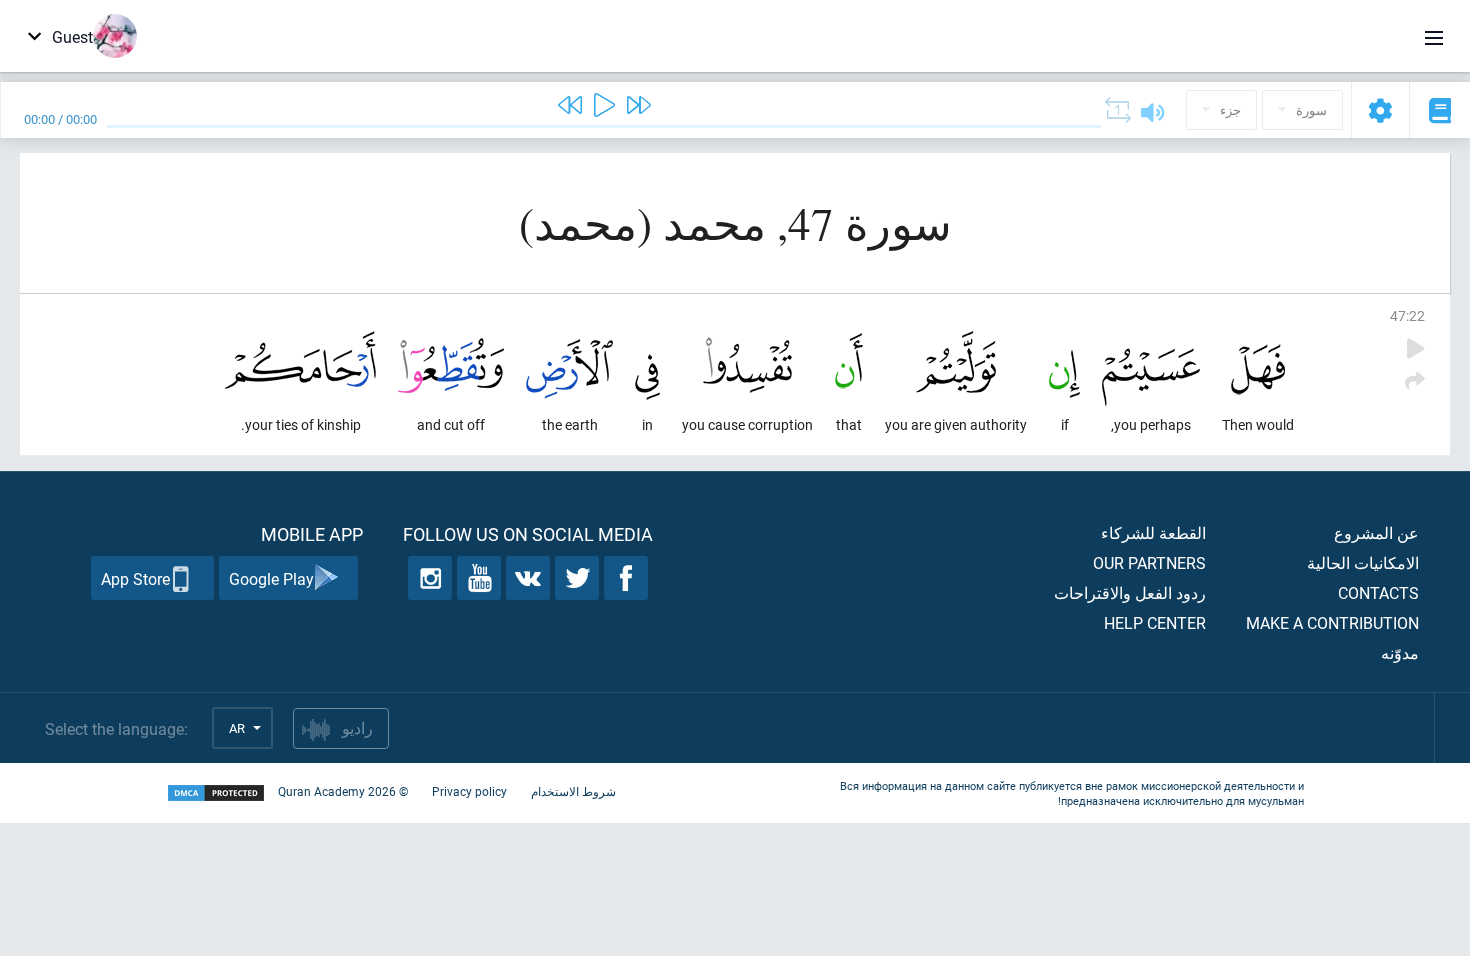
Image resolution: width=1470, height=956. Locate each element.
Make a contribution (1332, 622)
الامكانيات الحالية (1363, 562)
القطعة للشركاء (1153, 532)
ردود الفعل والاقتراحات (1130, 592)
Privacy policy (469, 791)
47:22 (1407, 315)
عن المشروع (1376, 532)
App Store (135, 578)
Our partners (1149, 562)
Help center (1155, 622)
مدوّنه (1400, 652)
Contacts (1378, 592)
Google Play (271, 578)
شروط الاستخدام (573, 791)
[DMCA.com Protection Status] (216, 793)
